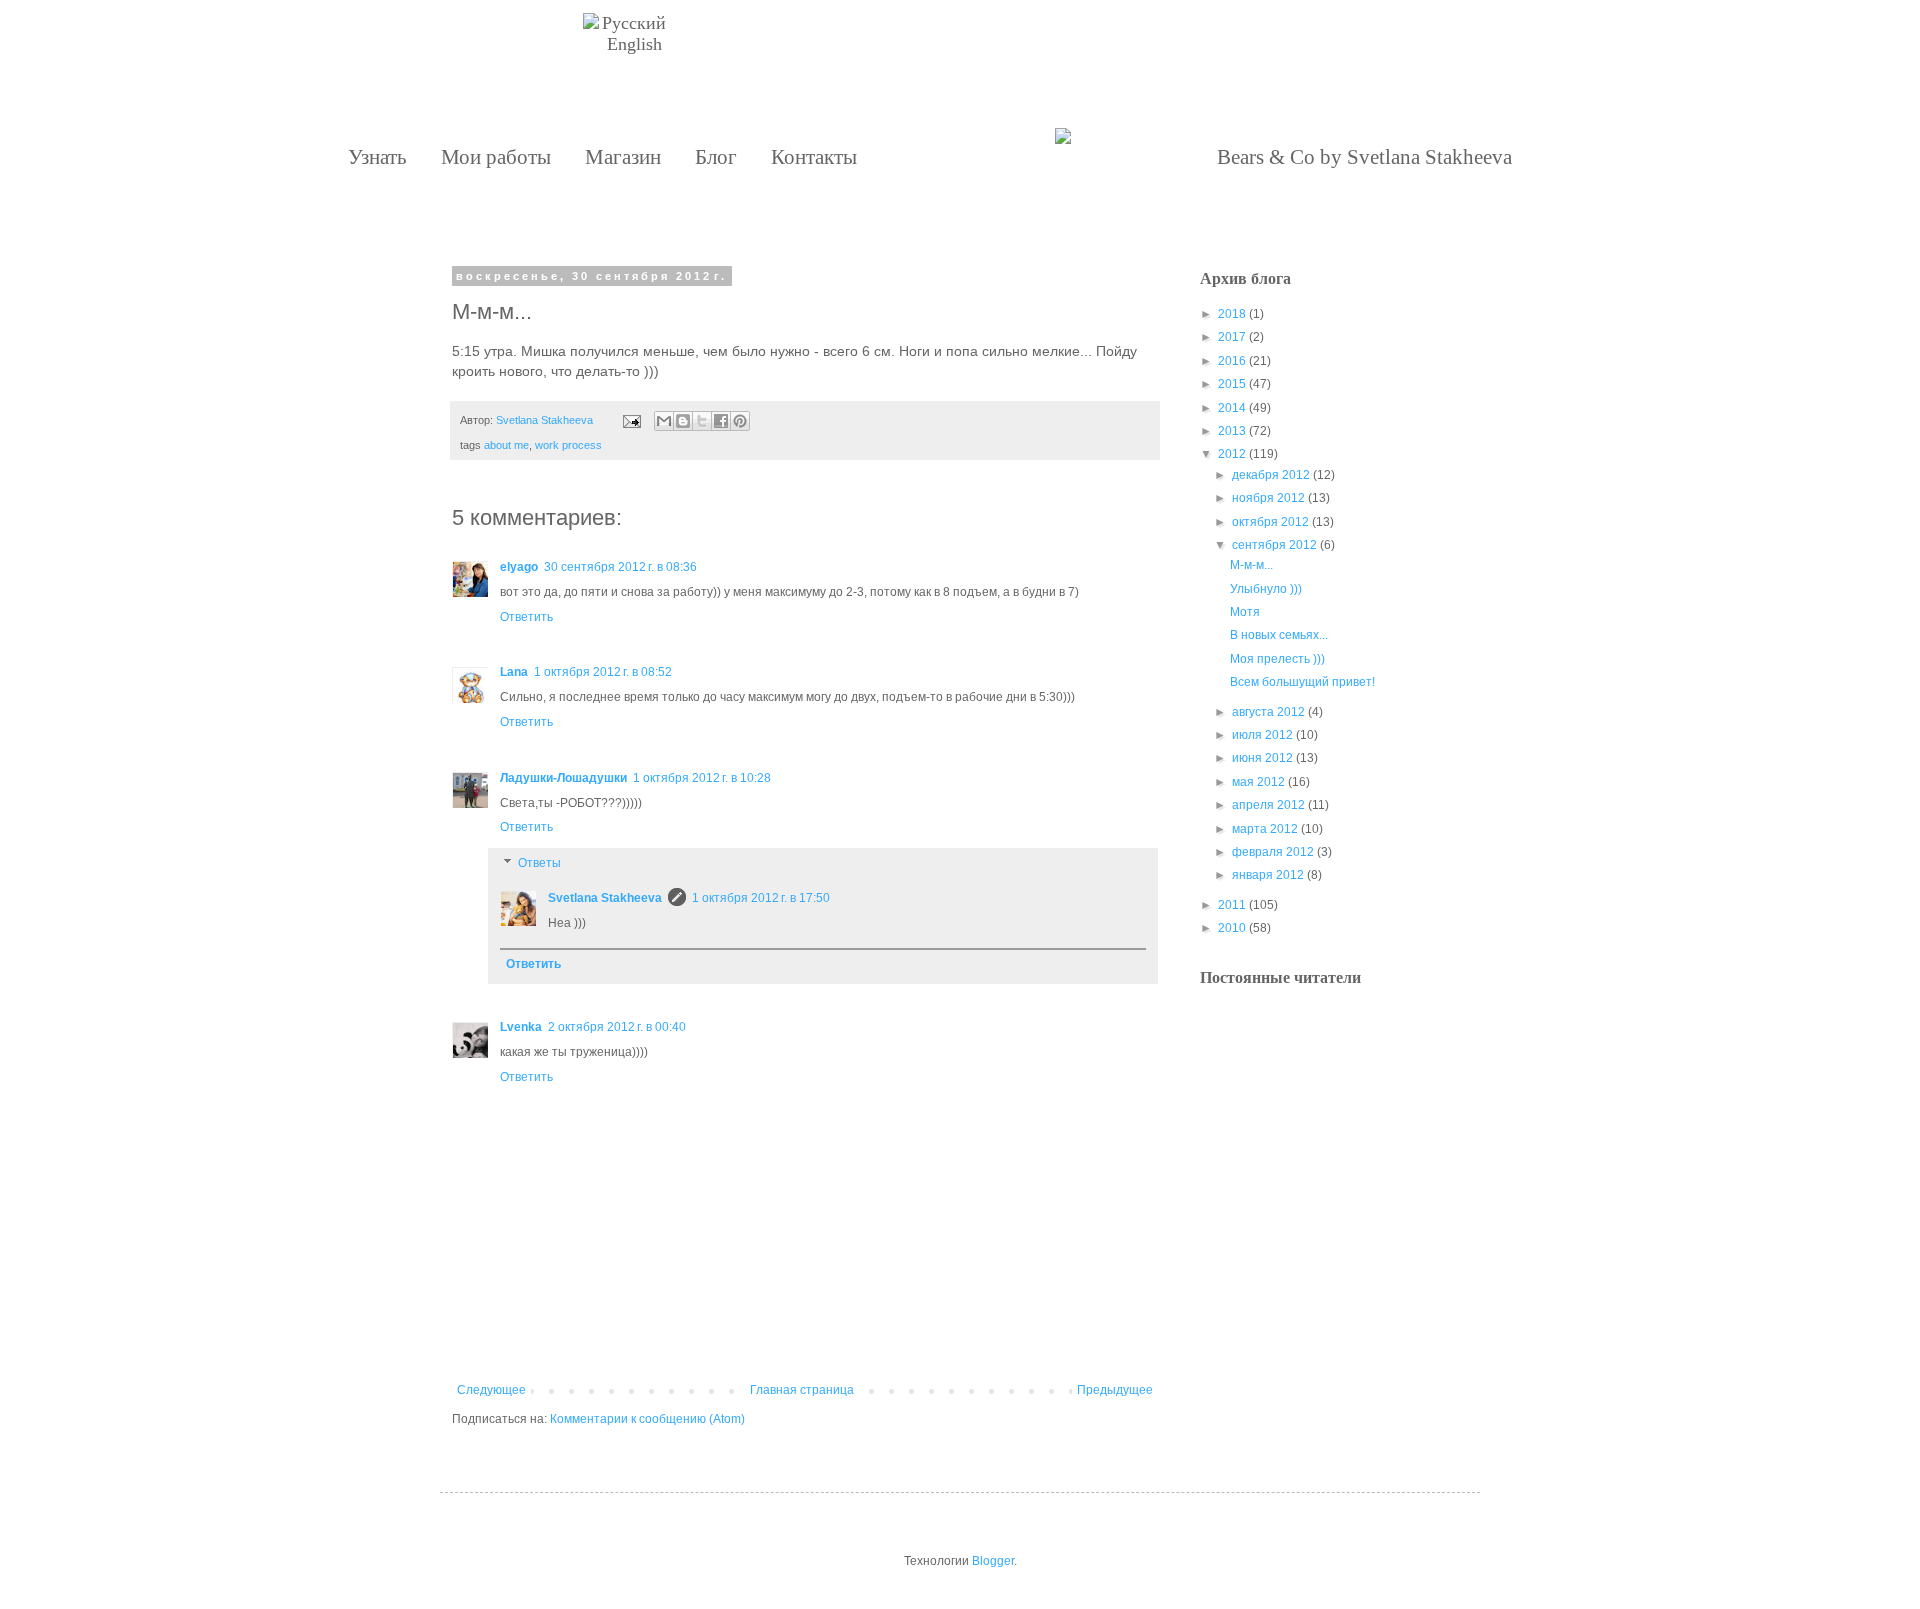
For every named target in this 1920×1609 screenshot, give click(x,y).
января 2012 (1268, 875)
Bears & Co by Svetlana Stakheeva (1364, 157)
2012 (1232, 454)
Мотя (1245, 612)
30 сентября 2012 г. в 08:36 (620, 567)
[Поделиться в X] (702, 421)
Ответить (526, 617)
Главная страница (802, 1390)
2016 (1232, 361)
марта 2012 (1265, 829)
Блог (716, 157)
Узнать (377, 157)
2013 (1232, 431)
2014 (1232, 408)
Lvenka (521, 1027)
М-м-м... (1251, 565)
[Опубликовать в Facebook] (721, 421)
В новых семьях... (1279, 635)
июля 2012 (1262, 735)
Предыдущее (1115, 1390)
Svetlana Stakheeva (605, 898)
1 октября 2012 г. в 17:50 (761, 898)
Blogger (993, 1561)
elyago (519, 567)
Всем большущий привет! (1302, 682)
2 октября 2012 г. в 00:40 (617, 1027)
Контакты (814, 157)
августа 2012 (1268, 712)
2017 (1232, 337)
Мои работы (496, 157)
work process (568, 445)
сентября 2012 (1274, 545)
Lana (514, 672)
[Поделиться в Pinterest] (740, 421)
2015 (1232, 384)
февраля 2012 (1273, 852)
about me (506, 445)
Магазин (623, 157)
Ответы (539, 863)
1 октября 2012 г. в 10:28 (702, 778)
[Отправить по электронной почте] (664, 421)
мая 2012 (1258, 782)
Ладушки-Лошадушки (563, 778)
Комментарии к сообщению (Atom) (647, 1419)
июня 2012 (1262, 758)
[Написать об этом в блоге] (683, 421)
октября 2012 (1270, 522)
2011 (1232, 905)
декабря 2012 (1271, 475)
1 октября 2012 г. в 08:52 (603, 672)
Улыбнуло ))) (1266, 589)
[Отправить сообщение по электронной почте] (631, 420)
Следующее (491, 1390)
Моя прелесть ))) (1277, 659)
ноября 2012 (1268, 498)
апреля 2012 (1268, 805)
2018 (1232, 314)
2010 (1232, 928)
